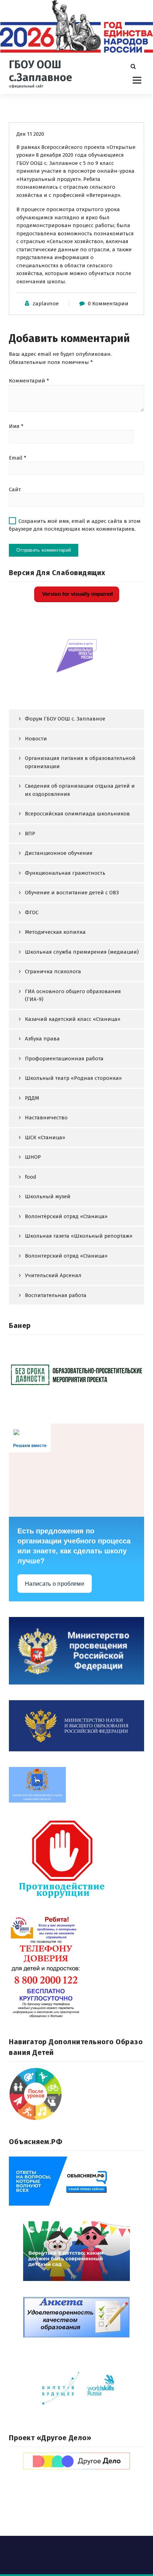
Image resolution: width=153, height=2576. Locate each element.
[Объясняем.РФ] (76, 2181)
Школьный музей (48, 1196)
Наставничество (46, 1118)
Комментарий (29, 381)
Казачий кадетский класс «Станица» (73, 1019)
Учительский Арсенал (53, 1275)
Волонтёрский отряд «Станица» (66, 1216)
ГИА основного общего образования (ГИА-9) (73, 995)
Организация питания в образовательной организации (80, 762)
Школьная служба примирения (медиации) (82, 952)
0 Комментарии (108, 304)
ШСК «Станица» (45, 1137)
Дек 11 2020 (30, 134)
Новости (36, 739)
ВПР (30, 834)
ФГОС (32, 912)
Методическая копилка (55, 932)
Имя (16, 426)
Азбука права (42, 1039)
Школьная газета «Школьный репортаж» (79, 1236)
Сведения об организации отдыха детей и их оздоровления (80, 790)
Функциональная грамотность (65, 873)
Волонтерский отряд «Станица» (66, 1256)
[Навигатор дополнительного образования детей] (76, 2094)
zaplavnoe (46, 304)
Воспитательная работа (56, 1295)
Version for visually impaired (77, 594)
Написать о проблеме (55, 1584)
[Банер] (76, 1374)
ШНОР (33, 1157)
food (31, 1177)
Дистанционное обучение (59, 853)
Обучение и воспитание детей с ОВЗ (72, 893)
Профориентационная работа (64, 1059)
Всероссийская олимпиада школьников (77, 814)
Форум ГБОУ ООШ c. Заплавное (65, 719)
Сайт (15, 489)
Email (18, 458)
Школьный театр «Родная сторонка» (73, 1078)
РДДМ (32, 1098)
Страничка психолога (53, 971)
